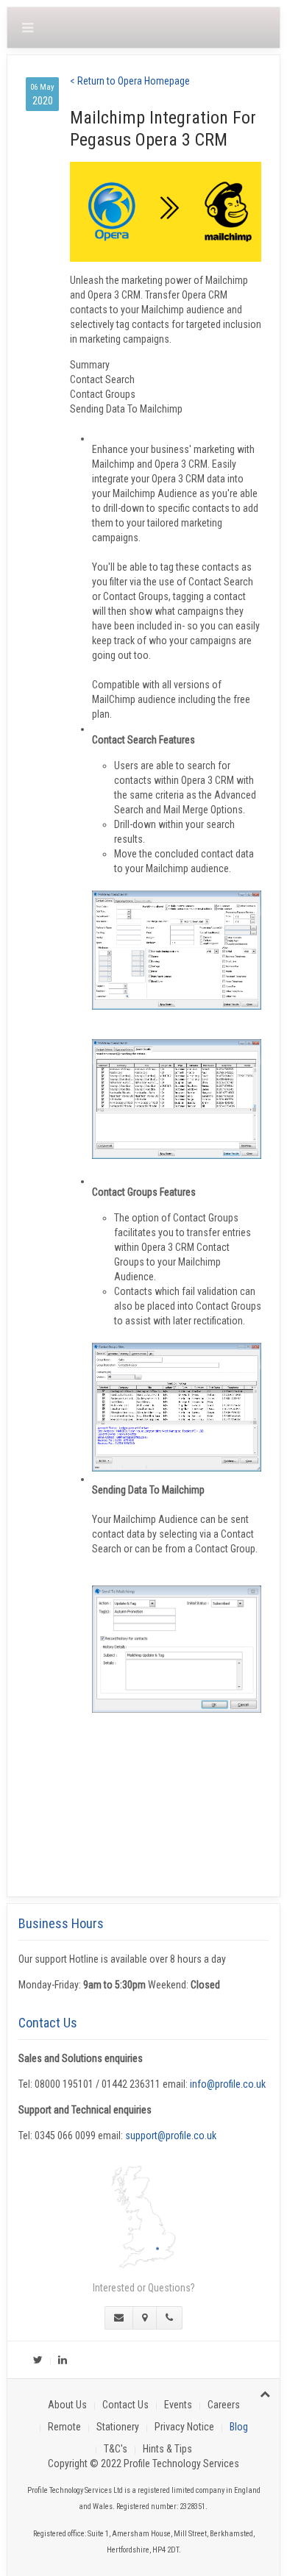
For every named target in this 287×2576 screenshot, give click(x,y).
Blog (239, 2427)
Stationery (118, 2427)
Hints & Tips (167, 2449)
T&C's (116, 2449)
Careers (224, 2405)
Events (178, 2405)
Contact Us (125, 2405)
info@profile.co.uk (228, 2084)
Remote (64, 2427)
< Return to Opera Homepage (130, 81)
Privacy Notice (184, 2427)
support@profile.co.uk (171, 2136)
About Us (67, 2405)
